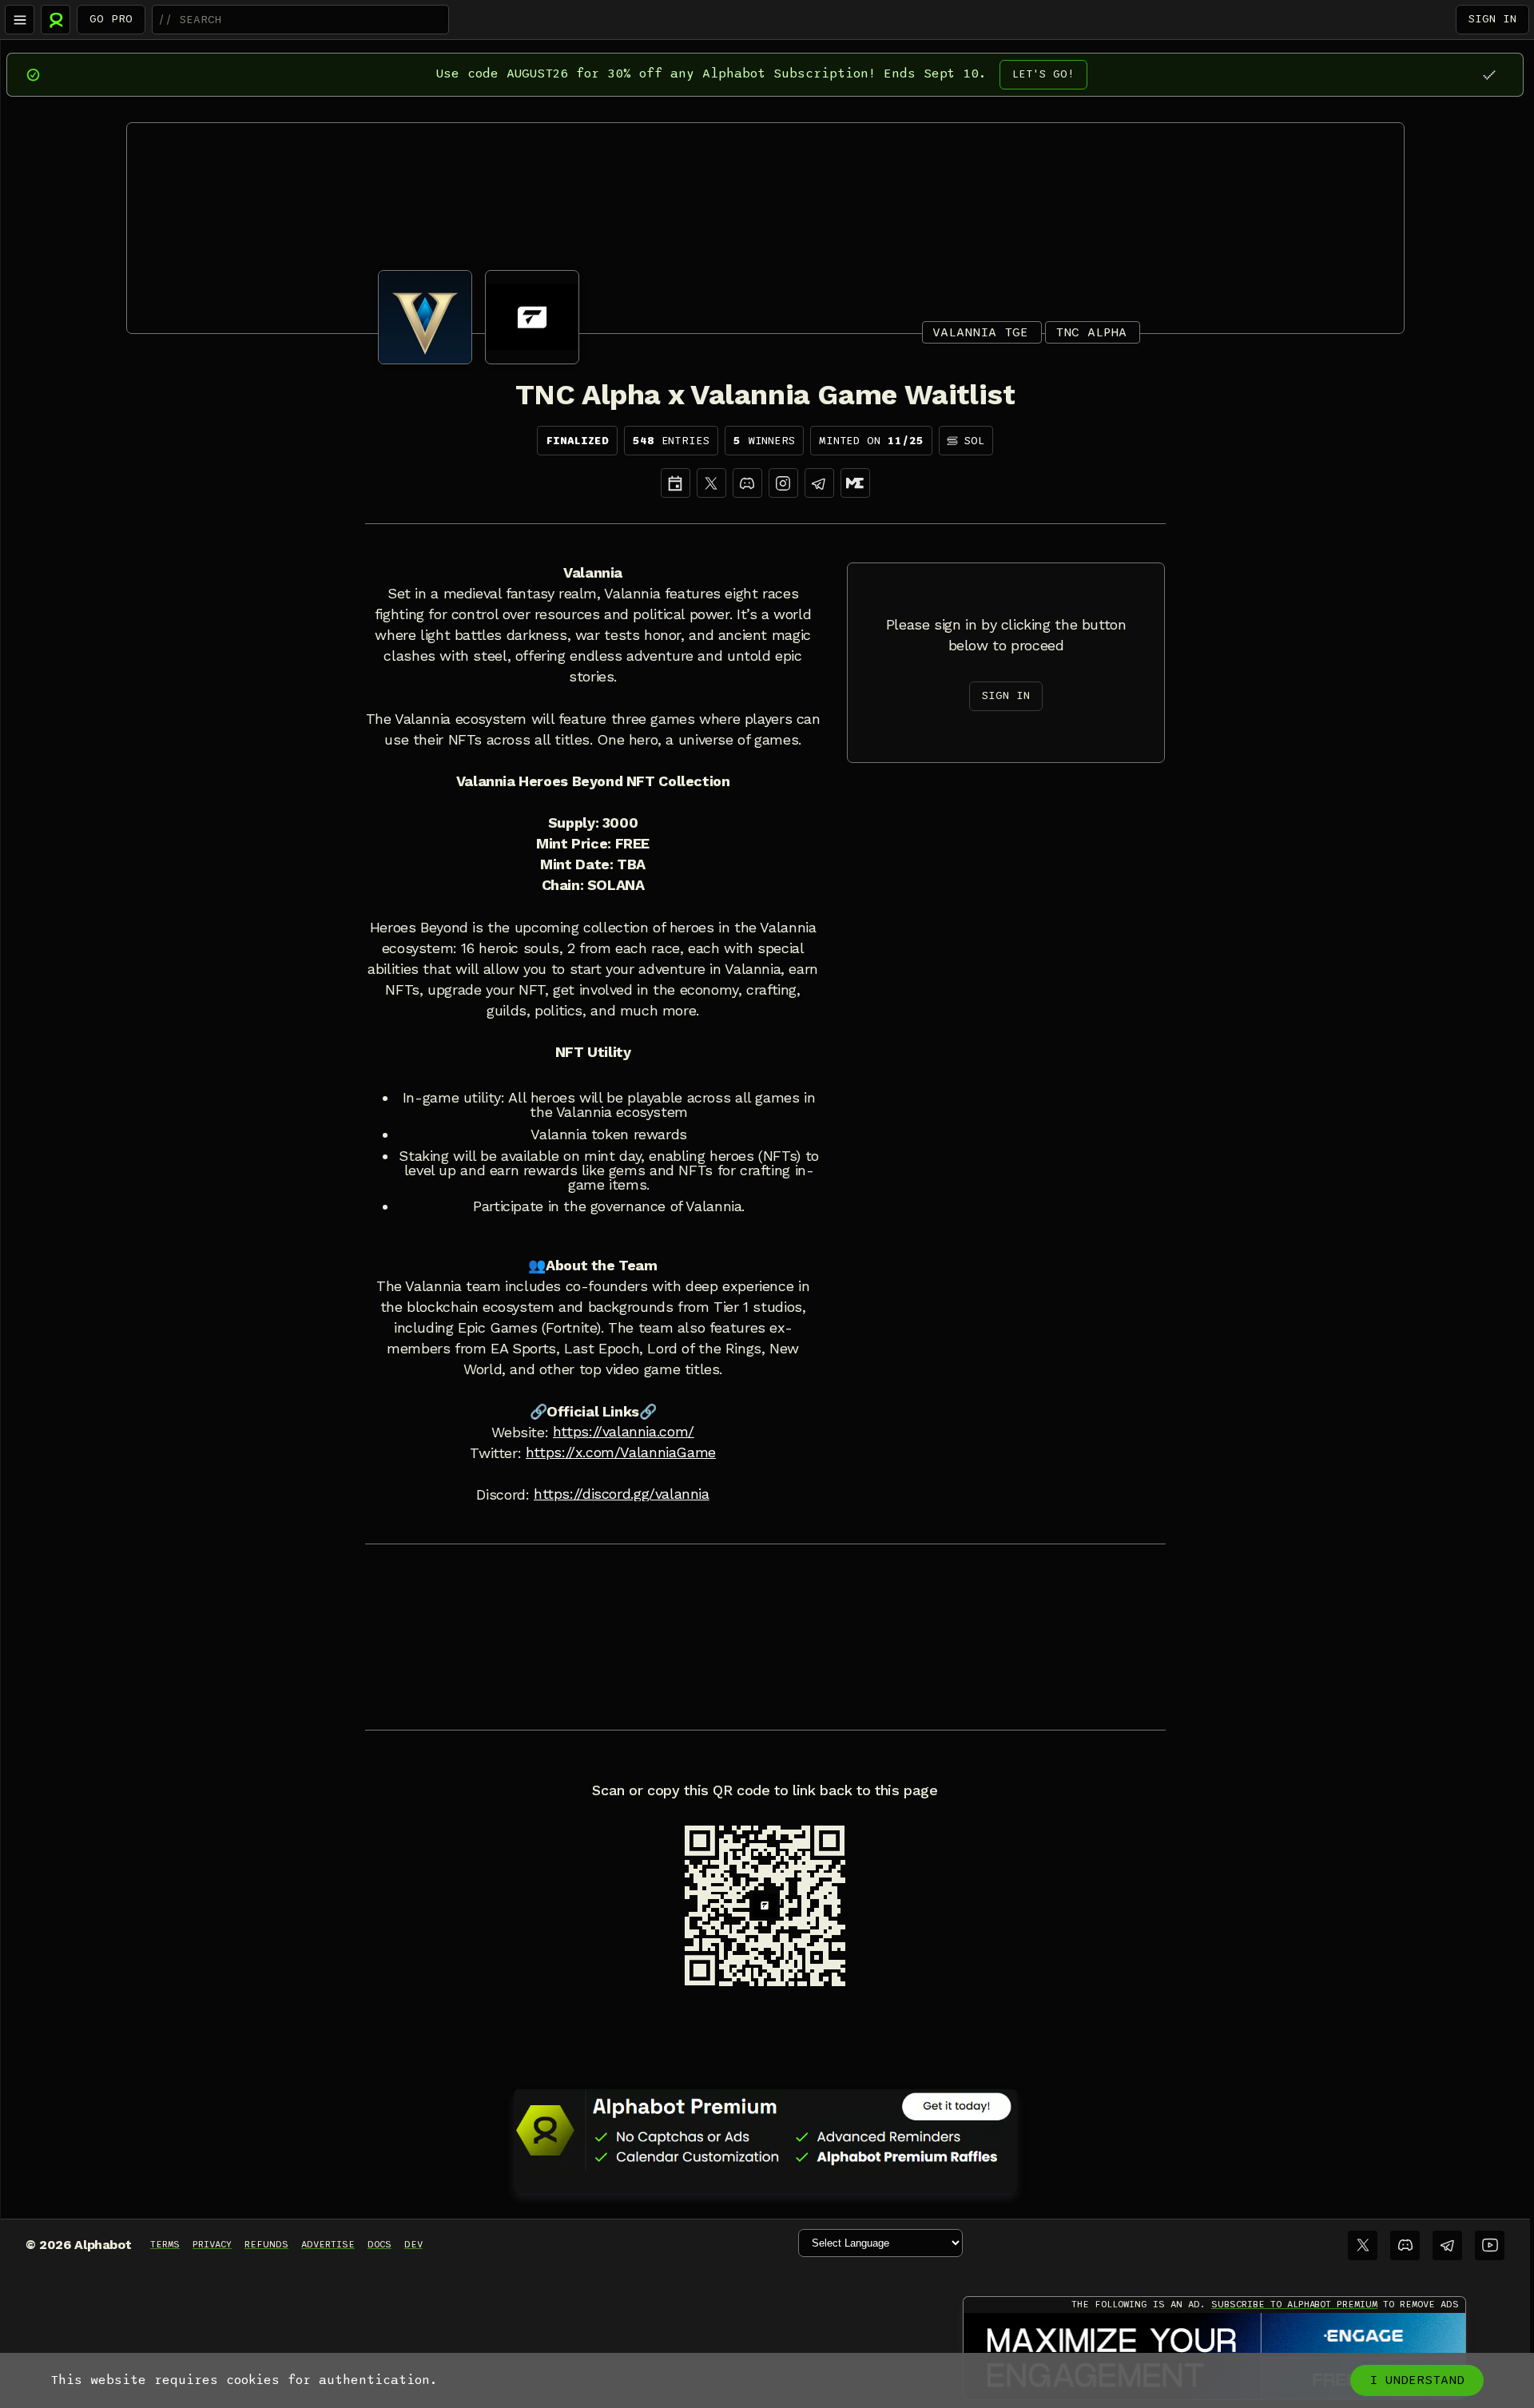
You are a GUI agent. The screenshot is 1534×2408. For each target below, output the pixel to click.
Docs (380, 2244)
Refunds (266, 2244)
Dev (413, 2244)
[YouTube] (1490, 2245)
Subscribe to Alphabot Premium (1294, 2304)
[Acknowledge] (1489, 75)
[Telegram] (1447, 2245)
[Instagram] (783, 483)
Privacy (212, 2244)
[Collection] (855, 483)
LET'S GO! (1043, 74)
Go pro (111, 19)
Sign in (1492, 19)
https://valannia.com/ (624, 1432)
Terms (165, 2244)
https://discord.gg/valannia (622, 1494)
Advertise (328, 2244)
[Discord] (747, 483)
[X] (711, 483)
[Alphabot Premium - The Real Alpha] (765, 2130)
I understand (1417, 2380)
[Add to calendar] (676, 483)
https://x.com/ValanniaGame (621, 1452)
